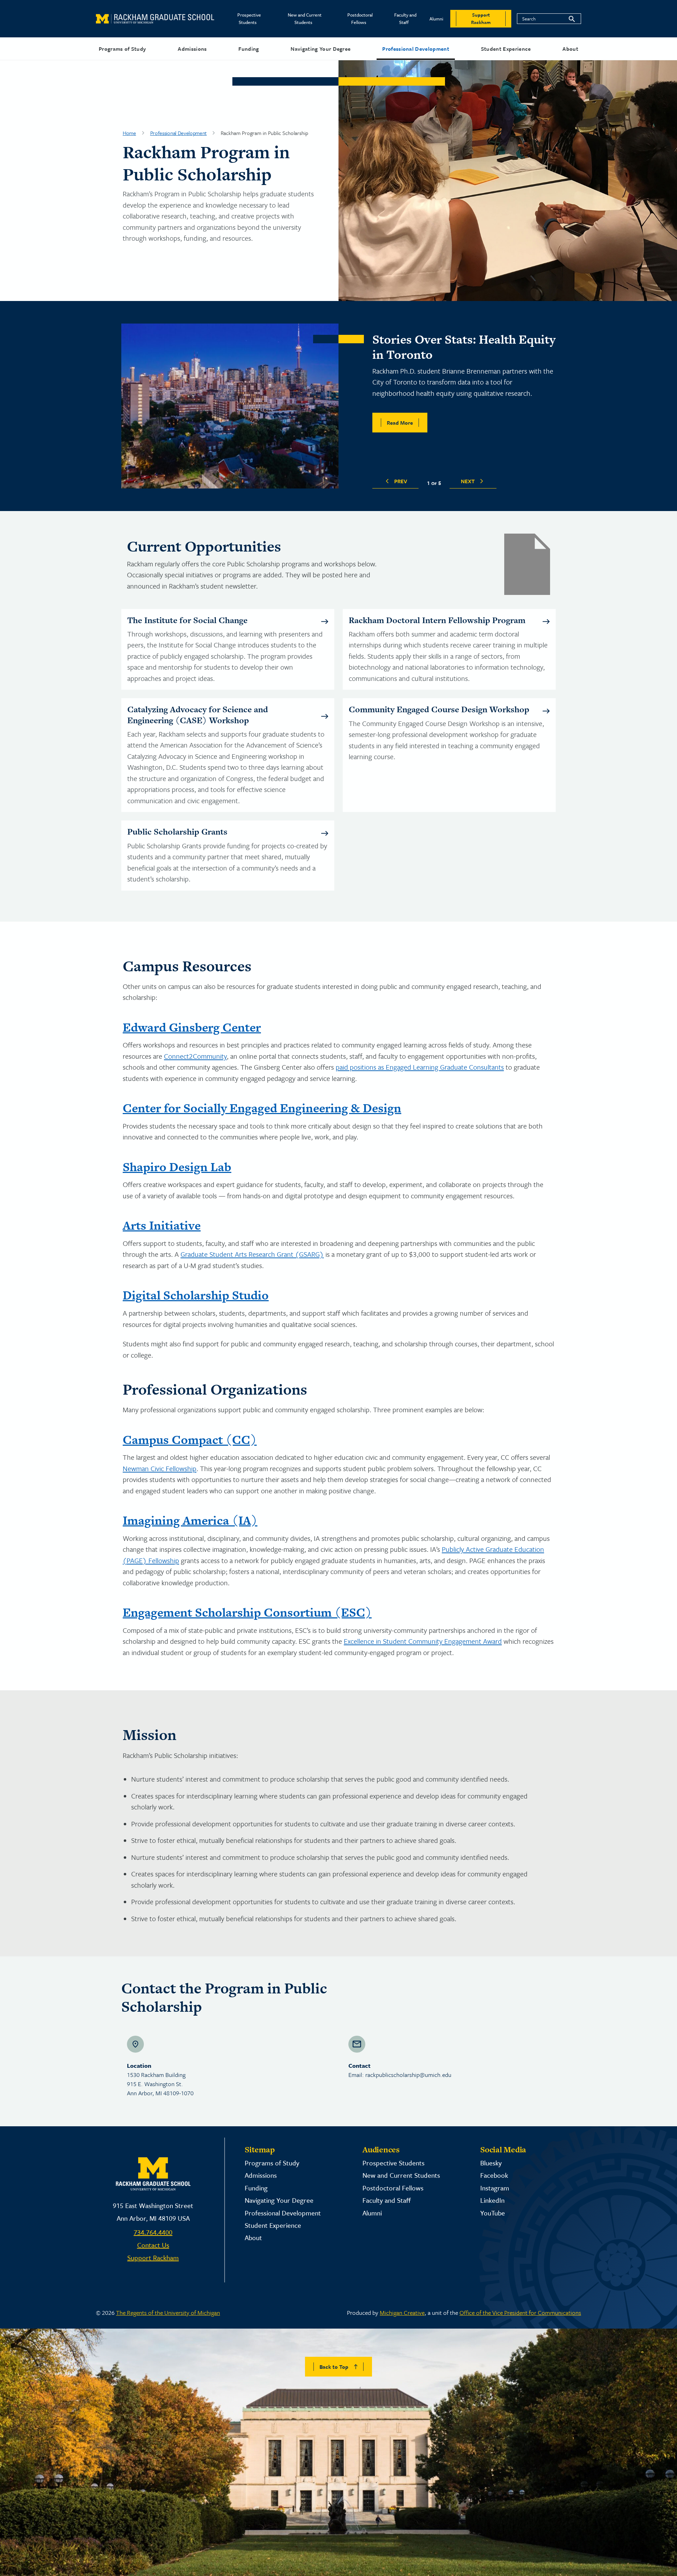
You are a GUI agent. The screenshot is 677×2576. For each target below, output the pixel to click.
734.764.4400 (153, 2232)
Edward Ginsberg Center (192, 1027)
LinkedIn (492, 2200)
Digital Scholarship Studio (196, 1295)
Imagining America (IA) (190, 1520)
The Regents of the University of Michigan (168, 2313)
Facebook (494, 2175)
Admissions (192, 49)
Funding (249, 49)
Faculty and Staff (405, 19)
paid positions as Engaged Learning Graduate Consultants (420, 1067)
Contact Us (153, 2245)
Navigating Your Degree (321, 49)
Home (129, 133)
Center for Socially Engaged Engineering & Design (262, 1108)
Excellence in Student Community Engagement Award (423, 1641)
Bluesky (491, 2163)
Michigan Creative (402, 2313)
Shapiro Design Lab (177, 1167)
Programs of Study (122, 49)
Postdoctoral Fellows (360, 19)
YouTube (493, 2213)
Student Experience (506, 49)
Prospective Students (249, 19)
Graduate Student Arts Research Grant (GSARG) (252, 1254)
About (570, 49)
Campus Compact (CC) (190, 1440)
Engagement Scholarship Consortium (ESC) (247, 1612)
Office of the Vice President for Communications (520, 2313)
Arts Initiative (162, 1225)
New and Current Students (305, 19)
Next (468, 481)
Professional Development (416, 49)
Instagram (495, 2188)
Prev (401, 481)
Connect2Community (195, 1056)
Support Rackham (153, 2258)
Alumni (436, 19)
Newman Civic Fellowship (160, 1468)
